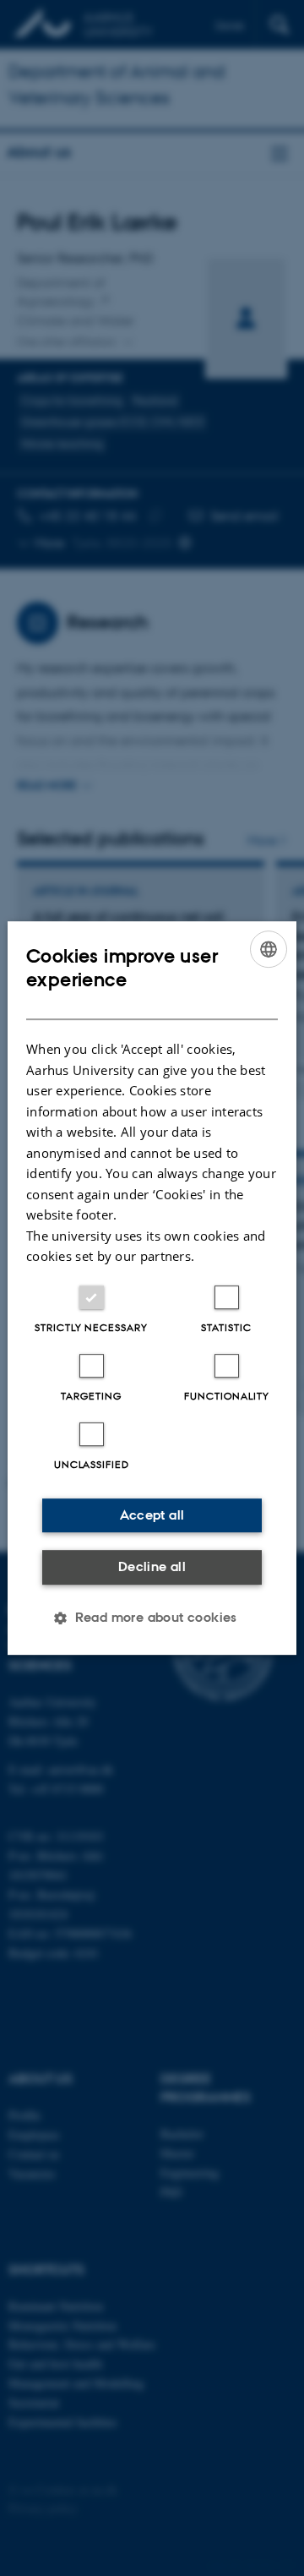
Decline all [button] (152, 1566)
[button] (152, 1618)
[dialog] (152, 1288)
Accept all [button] (152, 1515)
